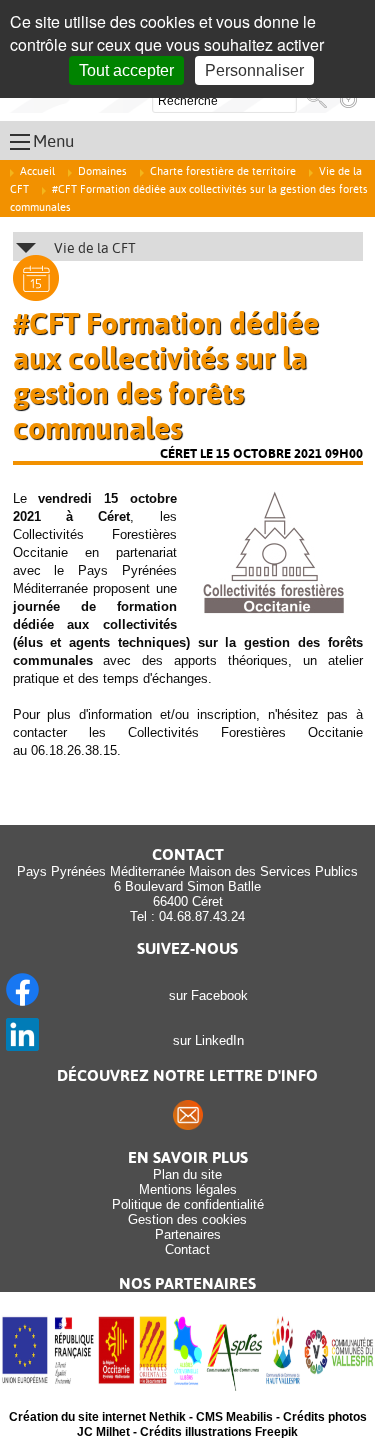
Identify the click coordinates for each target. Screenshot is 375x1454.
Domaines (102, 171)
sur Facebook (204, 995)
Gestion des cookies (187, 1219)
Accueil (37, 171)
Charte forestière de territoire (223, 171)
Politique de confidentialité (188, 1204)
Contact (187, 1249)
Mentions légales (188, 1189)
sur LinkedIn (204, 1040)
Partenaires (188, 1234)
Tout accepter (126, 70)
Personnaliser (254, 70)
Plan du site (187, 1174)
